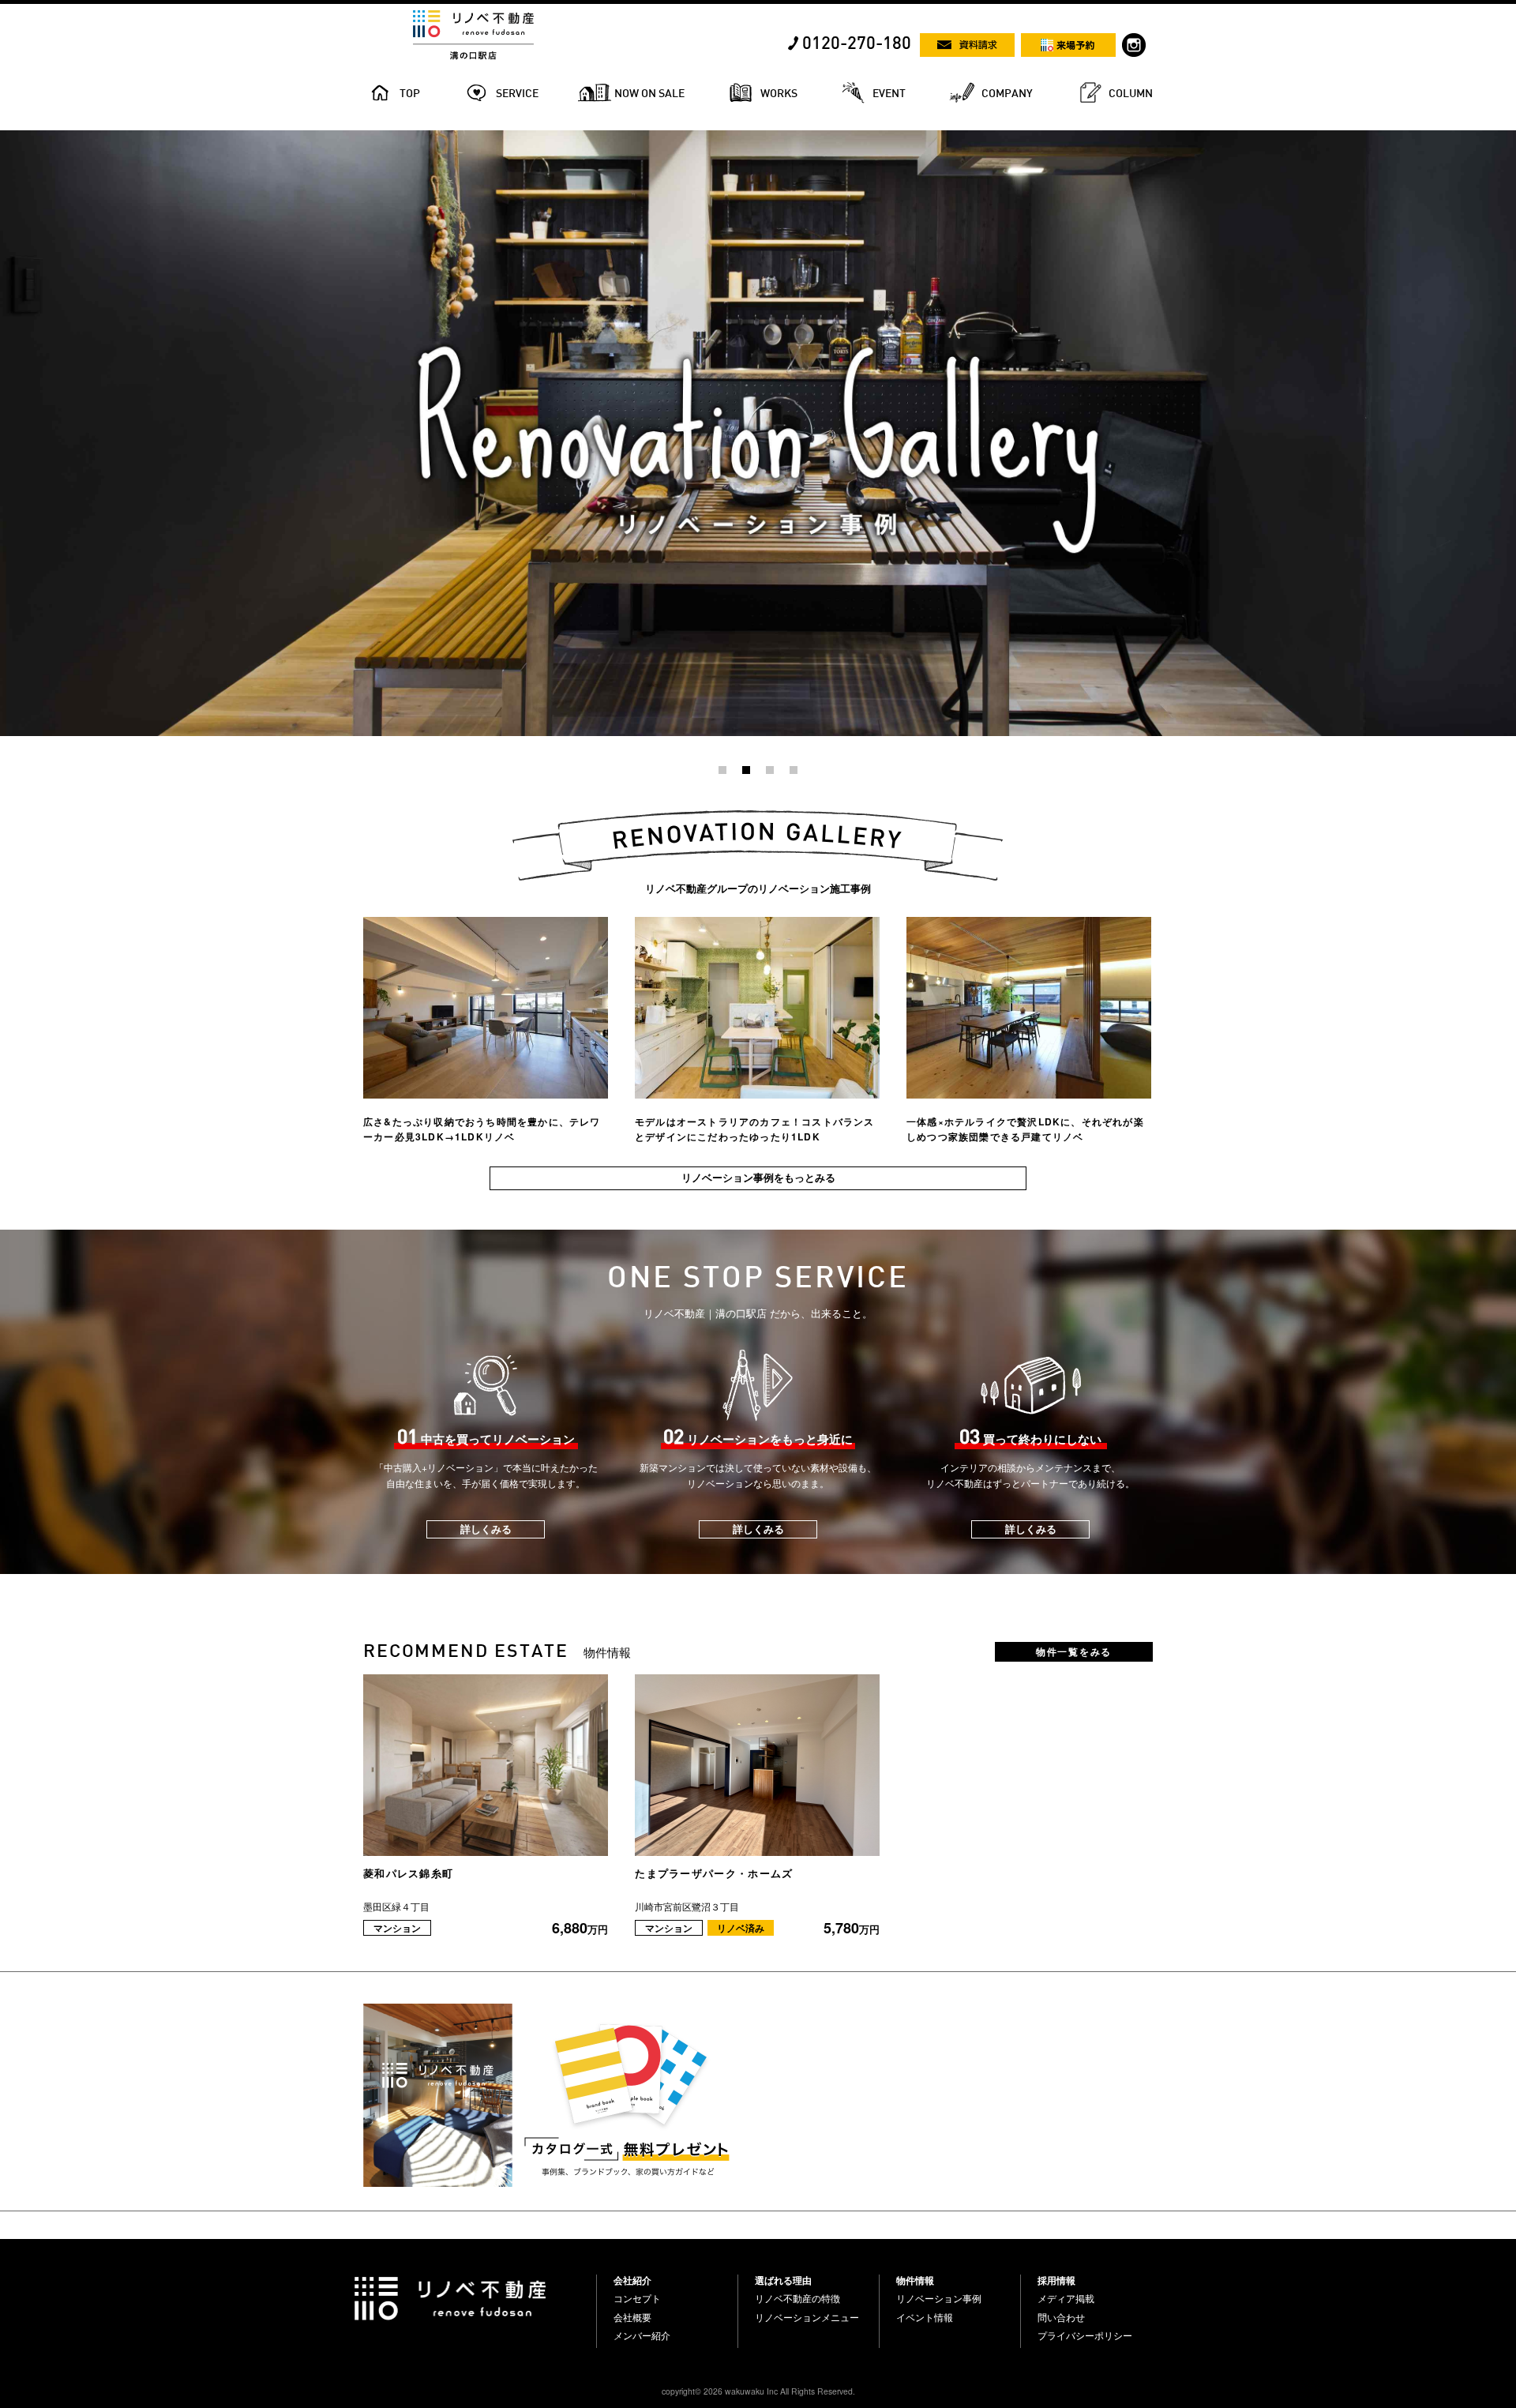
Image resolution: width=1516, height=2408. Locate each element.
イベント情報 (925, 2317)
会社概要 (632, 2317)
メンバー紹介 (642, 2335)
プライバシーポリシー (1085, 2335)
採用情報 (1056, 2280)
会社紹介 (632, 2280)
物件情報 (915, 2280)
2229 (11, 137)
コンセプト (637, 2298)
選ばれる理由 (783, 2280)
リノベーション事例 (939, 2298)
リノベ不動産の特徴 (797, 2298)
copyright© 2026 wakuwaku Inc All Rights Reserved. (758, 2391)
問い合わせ (1061, 2317)
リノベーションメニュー (807, 2317)
